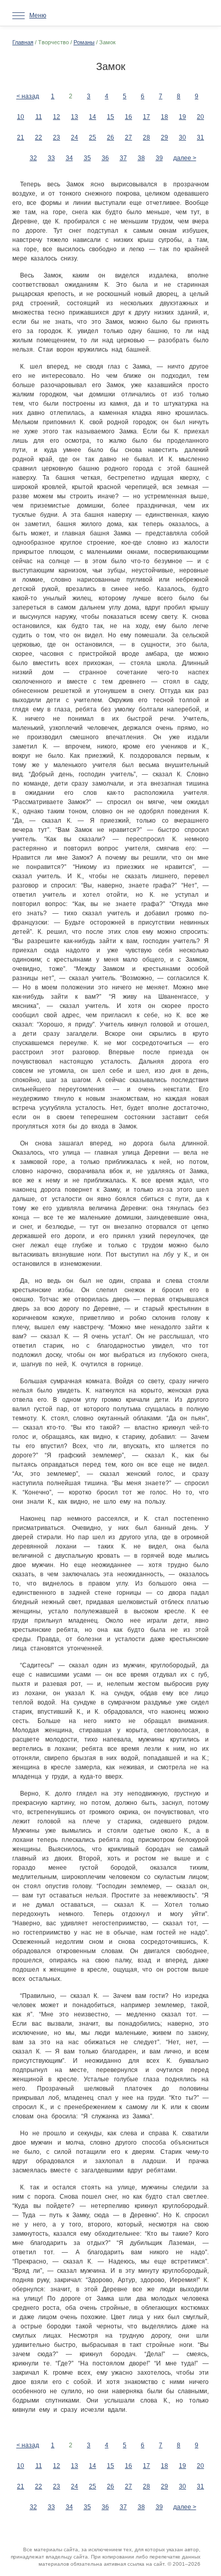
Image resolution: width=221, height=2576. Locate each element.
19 (182, 117)
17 (146, 117)
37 (123, 158)
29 (164, 137)
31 (200, 137)
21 (21, 137)
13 (75, 117)
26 (110, 137)
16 (128, 117)
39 (159, 158)
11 (39, 117)
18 (164, 117)
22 (39, 137)
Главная (23, 42)
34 (69, 158)
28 (146, 137)
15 (110, 117)
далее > (185, 158)
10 (21, 117)
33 (51, 158)
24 (75, 137)
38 (141, 158)
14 (93, 117)
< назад (28, 96)
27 (128, 137)
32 (33, 158)
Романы (84, 42)
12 (57, 117)
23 (57, 137)
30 (182, 137)
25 (93, 137)
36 (105, 158)
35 (87, 158)
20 (200, 117)
